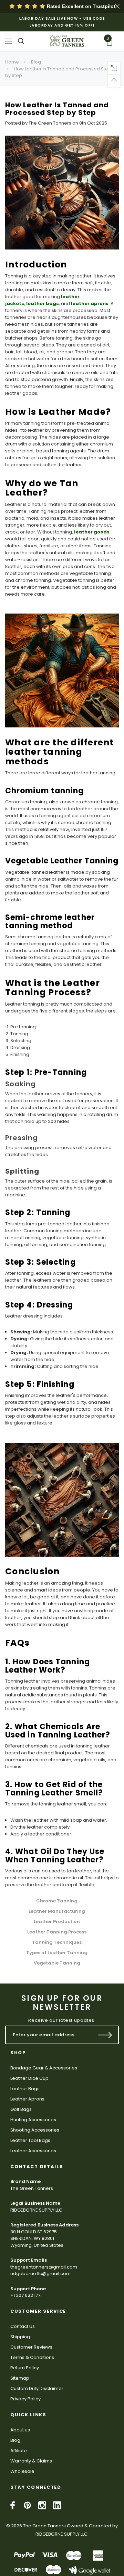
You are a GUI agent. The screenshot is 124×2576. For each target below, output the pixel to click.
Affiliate (19, 2451)
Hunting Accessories (33, 2120)
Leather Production (57, 1922)
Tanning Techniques (57, 1943)
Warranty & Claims (31, 2461)
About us (20, 2430)
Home (12, 62)
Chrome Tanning (57, 1901)
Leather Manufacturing (57, 1912)
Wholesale (22, 2471)
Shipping (20, 2337)
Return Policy (25, 2368)
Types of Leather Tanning (57, 1953)
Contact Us (23, 2326)
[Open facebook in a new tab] (13, 2505)
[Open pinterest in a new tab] (27, 2505)
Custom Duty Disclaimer (37, 2388)
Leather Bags (25, 2089)
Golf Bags (21, 2109)
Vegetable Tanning (57, 1963)
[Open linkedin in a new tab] (57, 2505)
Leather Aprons (27, 2099)
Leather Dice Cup (29, 2078)
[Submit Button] (105, 2035)
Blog (36, 62)
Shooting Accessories (35, 2130)
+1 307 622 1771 (26, 2295)
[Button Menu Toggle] (9, 41)
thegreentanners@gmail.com (44, 2267)
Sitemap (20, 2378)
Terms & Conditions (32, 2357)
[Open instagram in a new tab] (42, 2505)
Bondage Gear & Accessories (44, 2068)
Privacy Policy (25, 2399)
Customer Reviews (31, 2347)
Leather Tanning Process (57, 1932)
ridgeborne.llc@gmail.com (40, 2274)
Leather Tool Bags (30, 2140)
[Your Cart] (112, 43)
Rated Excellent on (80, 6)
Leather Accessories (33, 2151)
